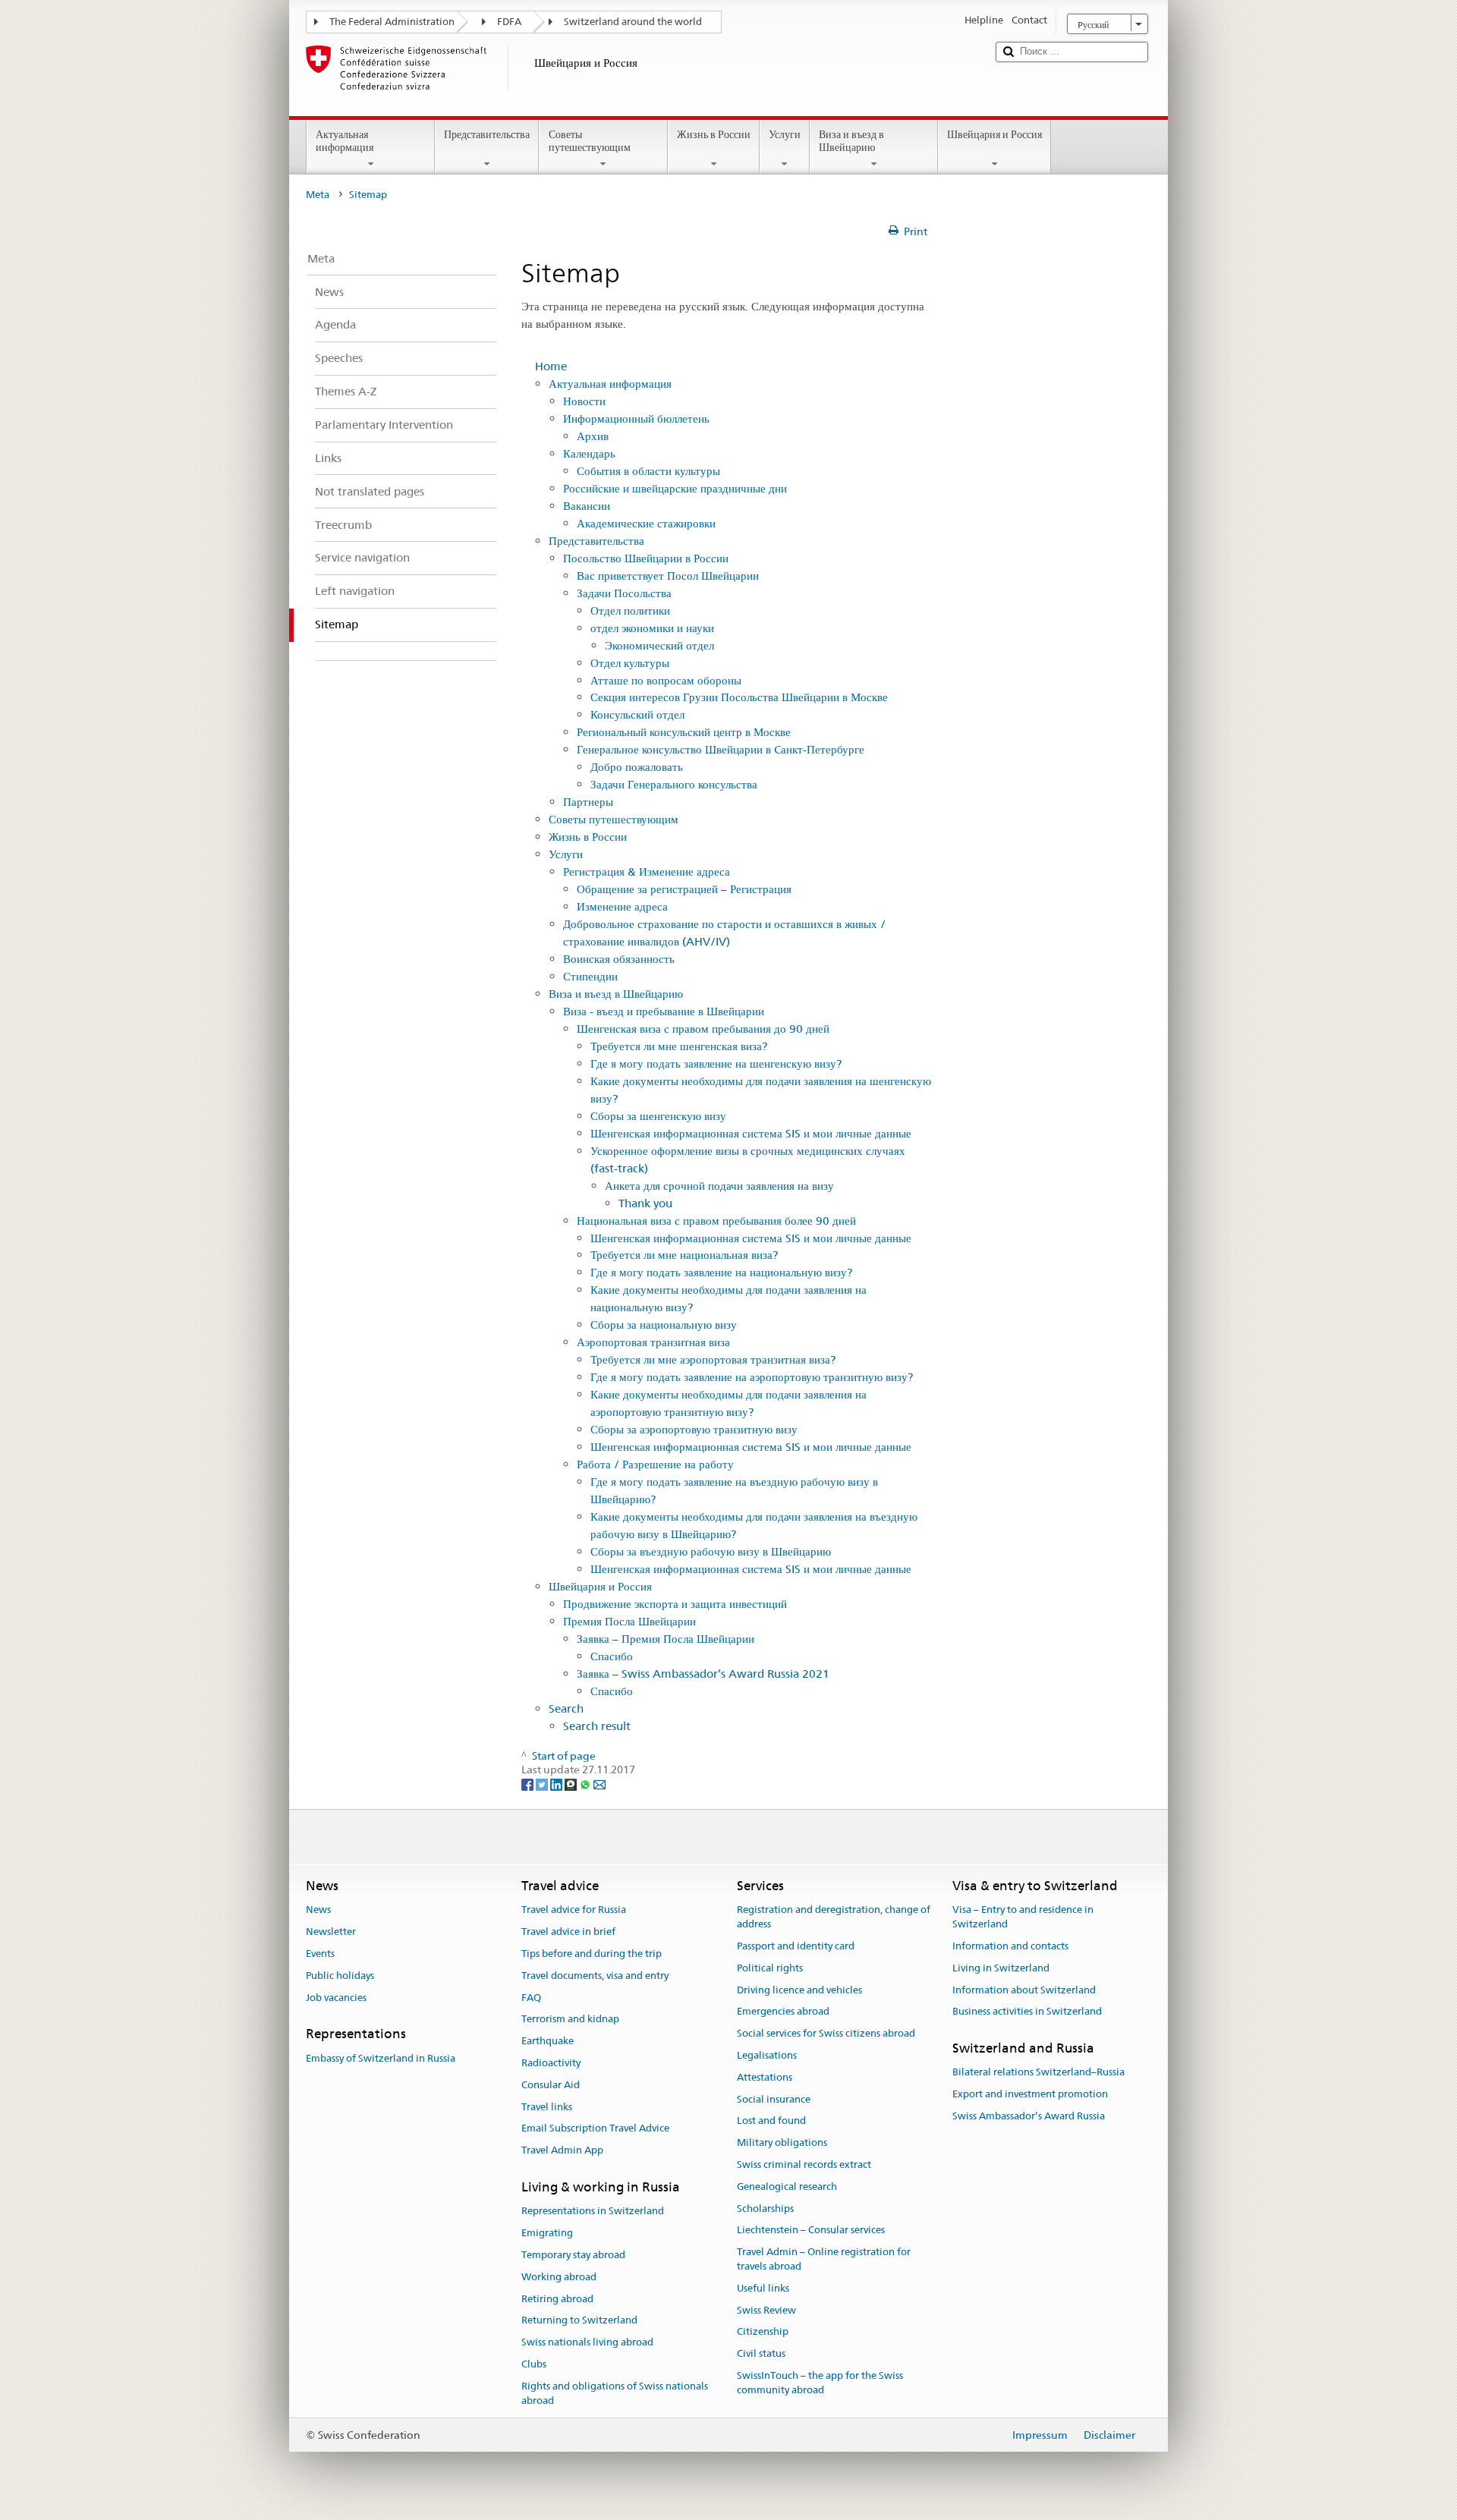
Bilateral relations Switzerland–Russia (1038, 2073)
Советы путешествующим (590, 141)
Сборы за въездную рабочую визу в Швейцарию (711, 1551)
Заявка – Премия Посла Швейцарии (666, 1639)
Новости (584, 401)
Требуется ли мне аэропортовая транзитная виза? (713, 1359)
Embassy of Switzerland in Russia (381, 2058)
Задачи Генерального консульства (674, 784)
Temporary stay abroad (573, 2255)
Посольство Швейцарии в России (646, 558)
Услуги (785, 134)
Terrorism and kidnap (570, 2020)
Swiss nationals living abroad (587, 2342)
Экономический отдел (659, 645)
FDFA (509, 22)
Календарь (589, 453)
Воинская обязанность (619, 959)
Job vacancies (336, 1998)
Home (551, 366)
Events (320, 1954)
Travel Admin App (562, 2150)
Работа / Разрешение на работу (655, 1464)
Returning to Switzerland (579, 2321)
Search (566, 1708)
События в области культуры (648, 471)
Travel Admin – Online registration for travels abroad (824, 2260)
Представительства (487, 134)
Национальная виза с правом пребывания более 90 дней (716, 1221)
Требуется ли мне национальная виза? (684, 1255)
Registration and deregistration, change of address (834, 1918)
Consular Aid (551, 2085)
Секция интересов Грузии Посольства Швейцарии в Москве (739, 697)
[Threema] (572, 1784)
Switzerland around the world (633, 22)
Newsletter (331, 1932)
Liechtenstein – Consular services (811, 2231)
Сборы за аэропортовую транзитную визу (694, 1429)
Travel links (547, 2107)
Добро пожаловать (637, 767)
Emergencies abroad (783, 2012)
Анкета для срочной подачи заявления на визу (719, 1186)
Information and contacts (1010, 1946)
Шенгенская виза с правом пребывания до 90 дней (703, 1029)
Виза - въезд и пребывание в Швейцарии (664, 1011)
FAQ (531, 1998)
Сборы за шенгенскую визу (658, 1116)
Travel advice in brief (568, 1932)
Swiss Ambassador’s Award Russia (1029, 2116)
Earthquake (548, 2041)
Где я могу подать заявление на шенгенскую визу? (716, 1063)
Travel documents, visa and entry (595, 1976)
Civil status (761, 2354)
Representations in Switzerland (593, 2212)
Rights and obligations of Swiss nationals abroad (615, 2393)
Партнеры (588, 802)
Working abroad (559, 2277)
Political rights (770, 1968)
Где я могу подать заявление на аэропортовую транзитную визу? (752, 1377)
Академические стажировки (646, 523)
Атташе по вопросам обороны (666, 680)
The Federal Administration (392, 22)
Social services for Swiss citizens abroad (826, 2033)
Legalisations (767, 2055)
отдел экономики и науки (652, 628)
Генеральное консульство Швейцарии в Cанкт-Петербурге (721, 749)
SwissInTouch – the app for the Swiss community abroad (820, 2383)
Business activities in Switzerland (1027, 2012)
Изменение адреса (622, 906)
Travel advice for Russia (574, 1910)
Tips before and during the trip (592, 1954)
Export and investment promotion (1030, 2094)
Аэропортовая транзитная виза (653, 1342)
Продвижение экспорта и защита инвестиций (675, 1604)
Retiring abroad (557, 2299)
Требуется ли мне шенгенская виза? (679, 1046)
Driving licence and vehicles (799, 1990)
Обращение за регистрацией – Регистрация (684, 889)
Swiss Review (766, 2310)
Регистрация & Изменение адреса (647, 871)
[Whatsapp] (586, 1784)
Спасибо (612, 1656)
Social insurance (774, 2099)
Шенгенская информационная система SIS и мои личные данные (751, 1133)
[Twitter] (543, 1784)
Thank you (645, 1203)
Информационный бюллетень (636, 418)
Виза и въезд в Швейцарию (851, 141)
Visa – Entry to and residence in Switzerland (1023, 1918)
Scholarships (765, 2209)
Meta (318, 195)
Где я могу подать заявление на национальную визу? (721, 1272)
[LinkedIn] (557, 1784)
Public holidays (340, 1976)
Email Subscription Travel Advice (595, 2129)
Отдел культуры (630, 663)
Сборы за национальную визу (664, 1324)
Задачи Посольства (624, 593)
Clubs (534, 2364)
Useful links (763, 2288)
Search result (597, 1726)
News (318, 1910)
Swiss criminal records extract (804, 2164)
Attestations (765, 2077)
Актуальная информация (345, 141)
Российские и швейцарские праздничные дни (675, 488)
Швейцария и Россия (994, 134)
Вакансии (587, 506)
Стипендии (590, 976)
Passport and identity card (796, 1946)
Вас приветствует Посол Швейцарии (668, 576)
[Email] (599, 1784)
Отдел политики (630, 610)
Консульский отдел (637, 714)
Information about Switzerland (1024, 1990)
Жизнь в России (714, 134)
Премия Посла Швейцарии (629, 1621)
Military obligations (782, 2142)
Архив (593, 436)
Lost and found (771, 2121)
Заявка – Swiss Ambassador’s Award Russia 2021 (703, 1674)
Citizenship (763, 2332)
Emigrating (547, 2233)
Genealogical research (787, 2187)
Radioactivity (551, 2063)
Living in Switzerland (1001, 1968)
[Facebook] (529, 1784)
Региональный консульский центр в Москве (684, 732)
